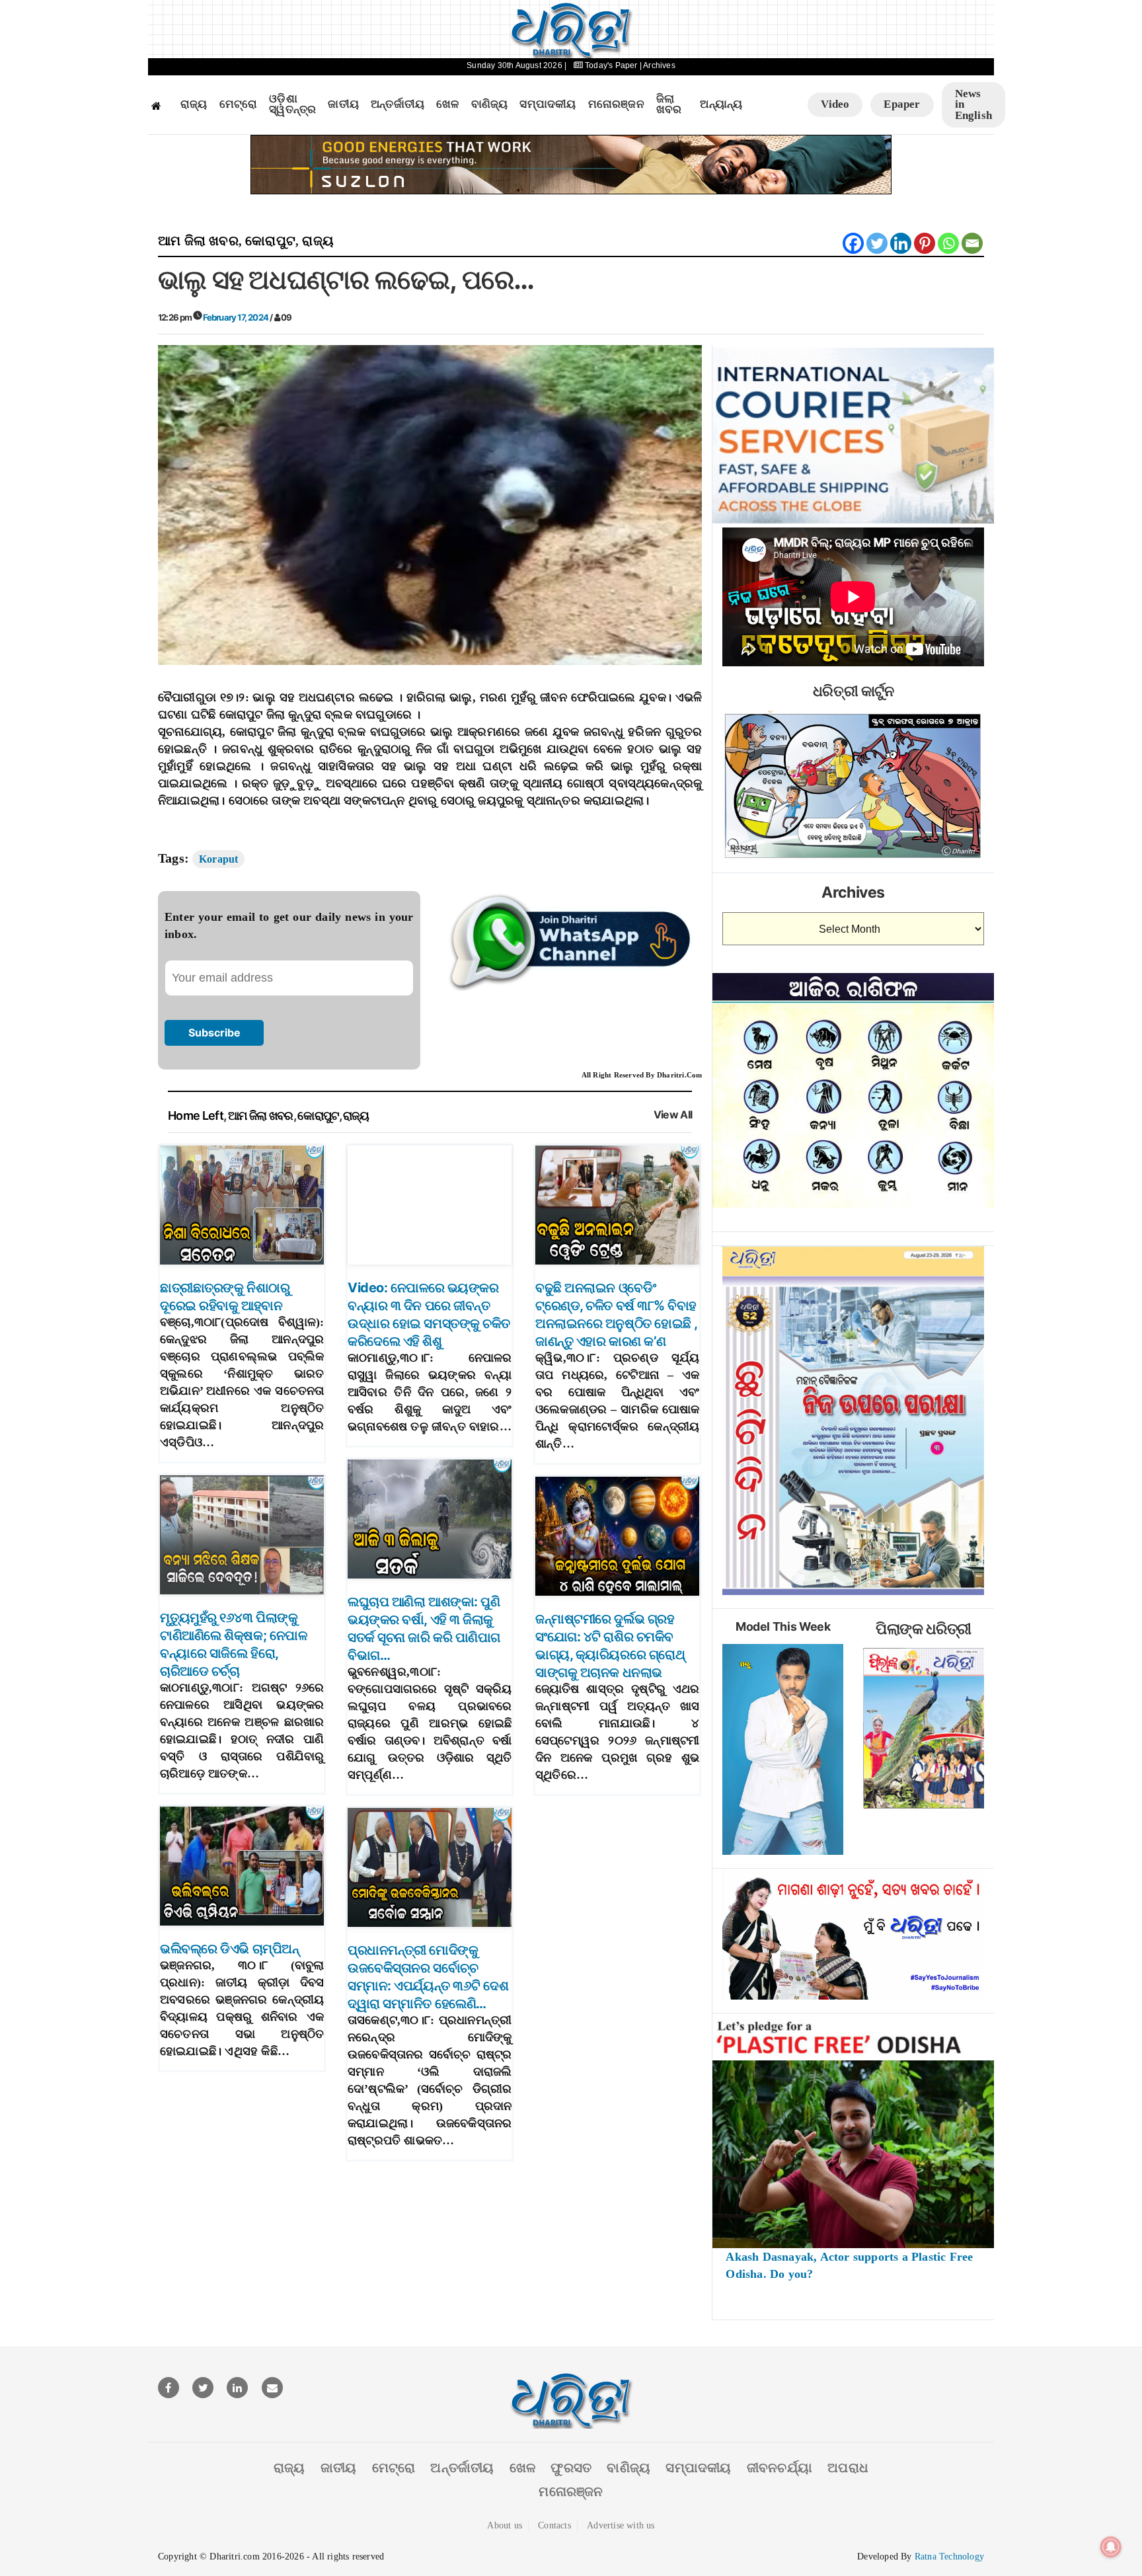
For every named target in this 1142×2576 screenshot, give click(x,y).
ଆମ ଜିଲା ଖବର (198, 241)
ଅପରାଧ (848, 2468)
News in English (973, 104)
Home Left (196, 1115)
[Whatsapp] (948, 243)
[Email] (972, 243)
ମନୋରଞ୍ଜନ (616, 104)
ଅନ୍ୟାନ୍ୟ (721, 104)
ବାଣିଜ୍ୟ (490, 104)
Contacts (554, 2525)
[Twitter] (877, 243)
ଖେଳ (447, 104)
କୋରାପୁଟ (270, 241)
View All (673, 1115)
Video (835, 104)
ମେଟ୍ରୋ (239, 104)
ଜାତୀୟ (343, 104)
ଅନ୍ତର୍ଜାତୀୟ (398, 104)
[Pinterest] (925, 243)
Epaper (902, 104)
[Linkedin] (901, 243)
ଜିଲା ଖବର (669, 105)
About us (505, 2525)
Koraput (218, 859)
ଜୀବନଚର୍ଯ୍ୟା (780, 2468)
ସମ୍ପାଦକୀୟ (548, 104)
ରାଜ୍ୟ (194, 104)
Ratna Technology (949, 2556)
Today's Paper (611, 65)
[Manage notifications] (1111, 2547)
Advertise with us (621, 2525)
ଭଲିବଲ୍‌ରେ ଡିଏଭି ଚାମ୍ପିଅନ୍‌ (229, 1949)
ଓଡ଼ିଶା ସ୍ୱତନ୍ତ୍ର (292, 105)
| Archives (658, 65)
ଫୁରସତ (571, 2468)
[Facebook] (853, 243)
